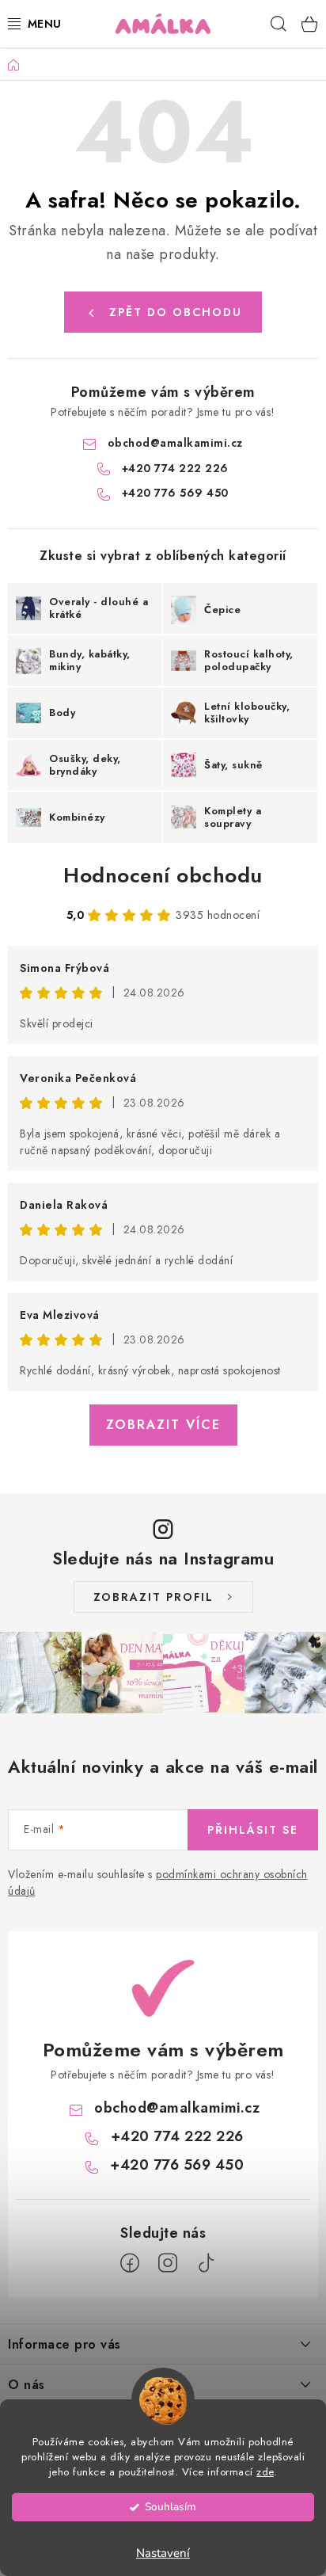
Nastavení (163, 2553)
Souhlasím (171, 2507)
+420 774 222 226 (175, 468)
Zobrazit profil (154, 1597)
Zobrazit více (163, 1425)
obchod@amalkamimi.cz (175, 443)
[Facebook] (130, 2263)
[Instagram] (168, 2263)
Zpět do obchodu (176, 312)
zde (265, 2472)
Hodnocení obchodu (163, 875)
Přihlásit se (253, 1830)
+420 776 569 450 (175, 493)
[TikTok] (206, 2263)
